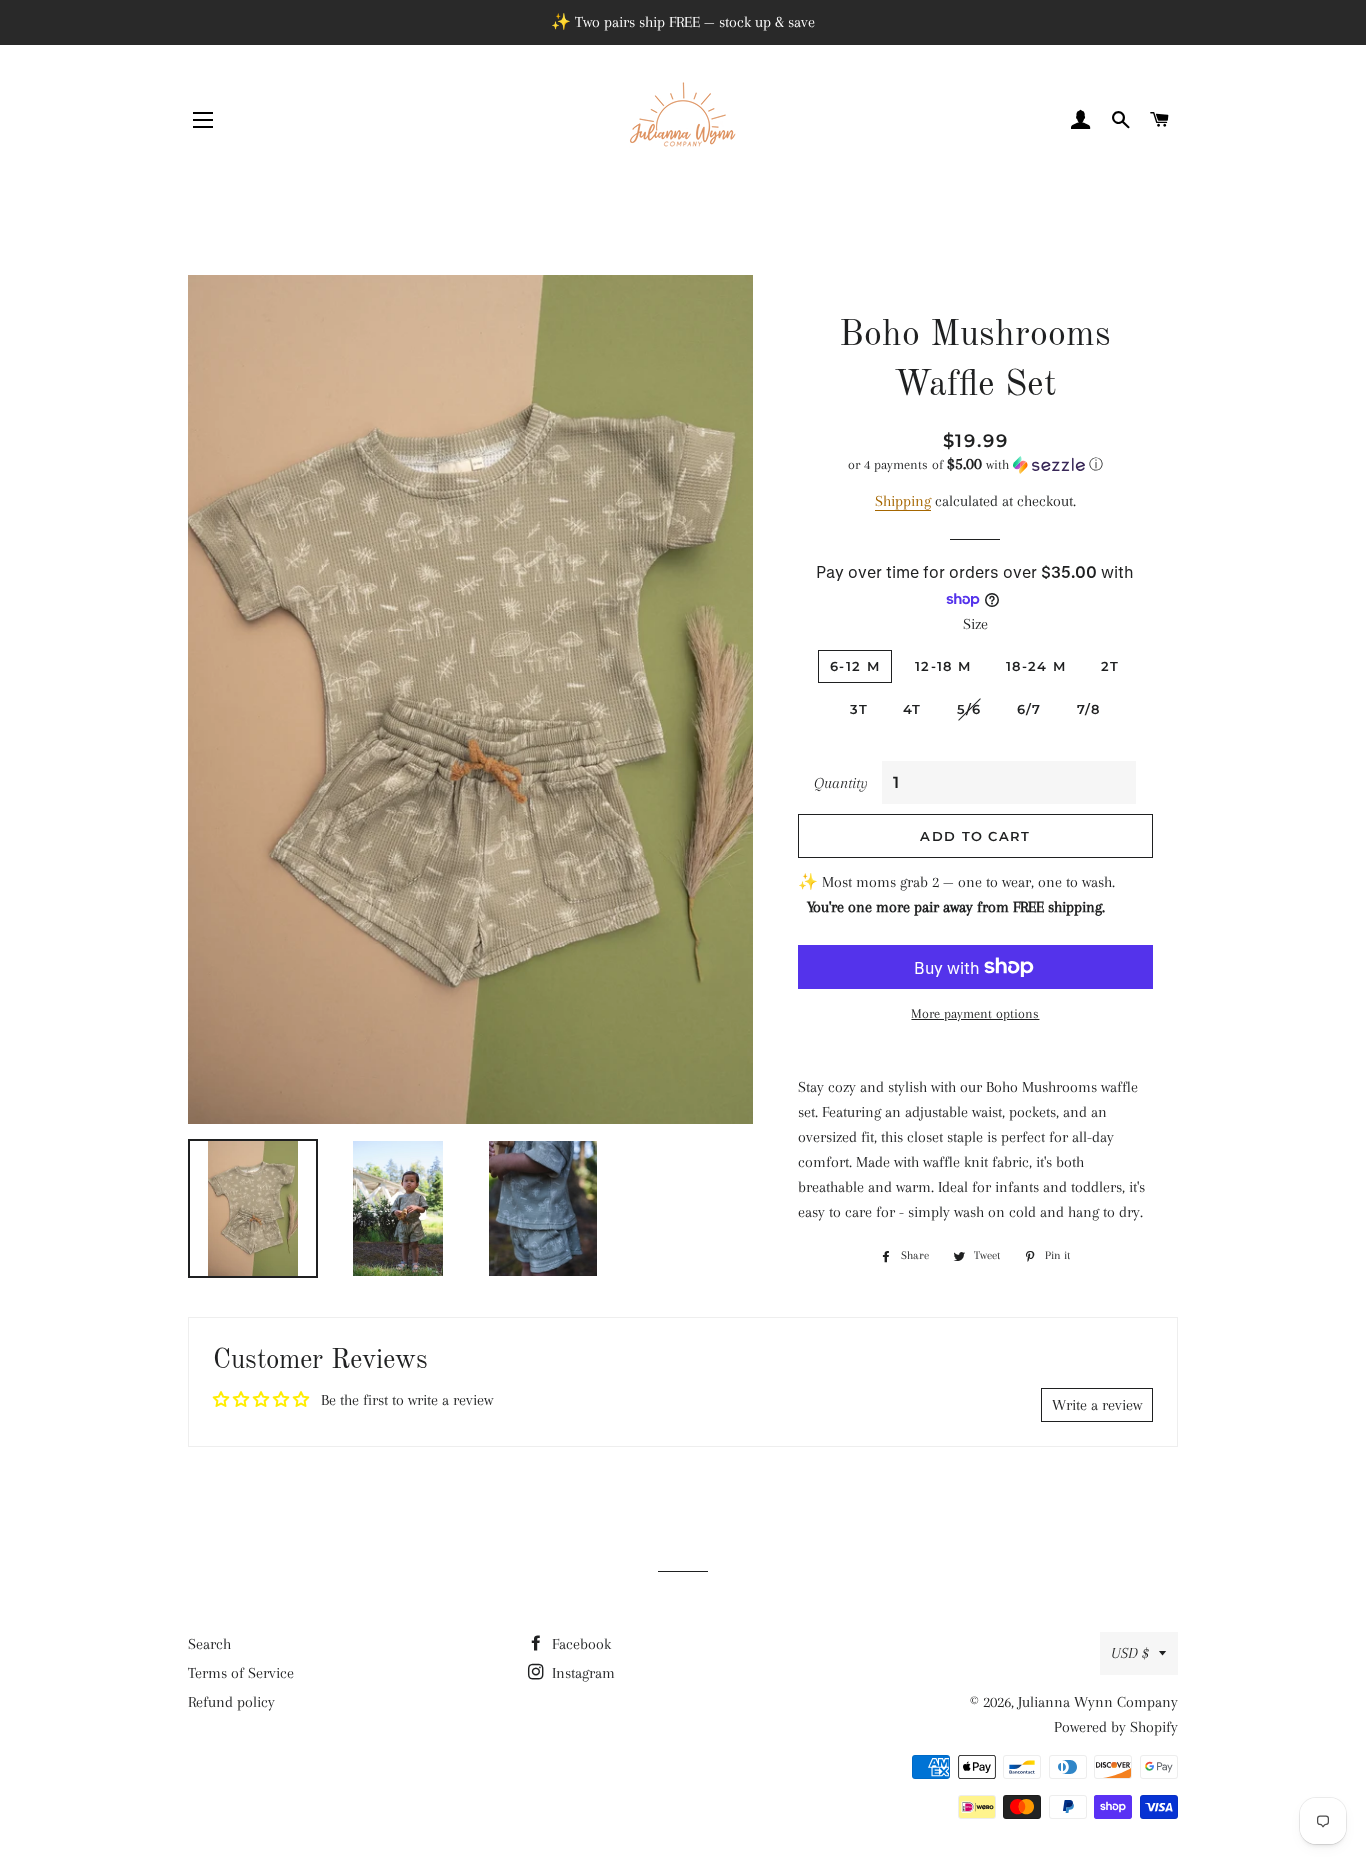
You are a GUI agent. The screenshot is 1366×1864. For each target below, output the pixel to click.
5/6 (969, 709)
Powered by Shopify (1116, 1727)
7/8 (1089, 709)
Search (209, 1644)
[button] (975, 464)
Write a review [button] (1097, 1405)
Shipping (903, 501)
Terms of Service (241, 1673)
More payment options (975, 1013)
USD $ (1130, 1653)
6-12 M (855, 666)
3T (859, 709)
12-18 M (943, 666)
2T (1110, 666)
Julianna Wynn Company (1098, 1702)
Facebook (579, 1644)
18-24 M (1036, 666)
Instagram (581, 1673)
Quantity (841, 783)
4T (912, 709)
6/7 (1029, 709)
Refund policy (231, 1702)
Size (975, 624)
